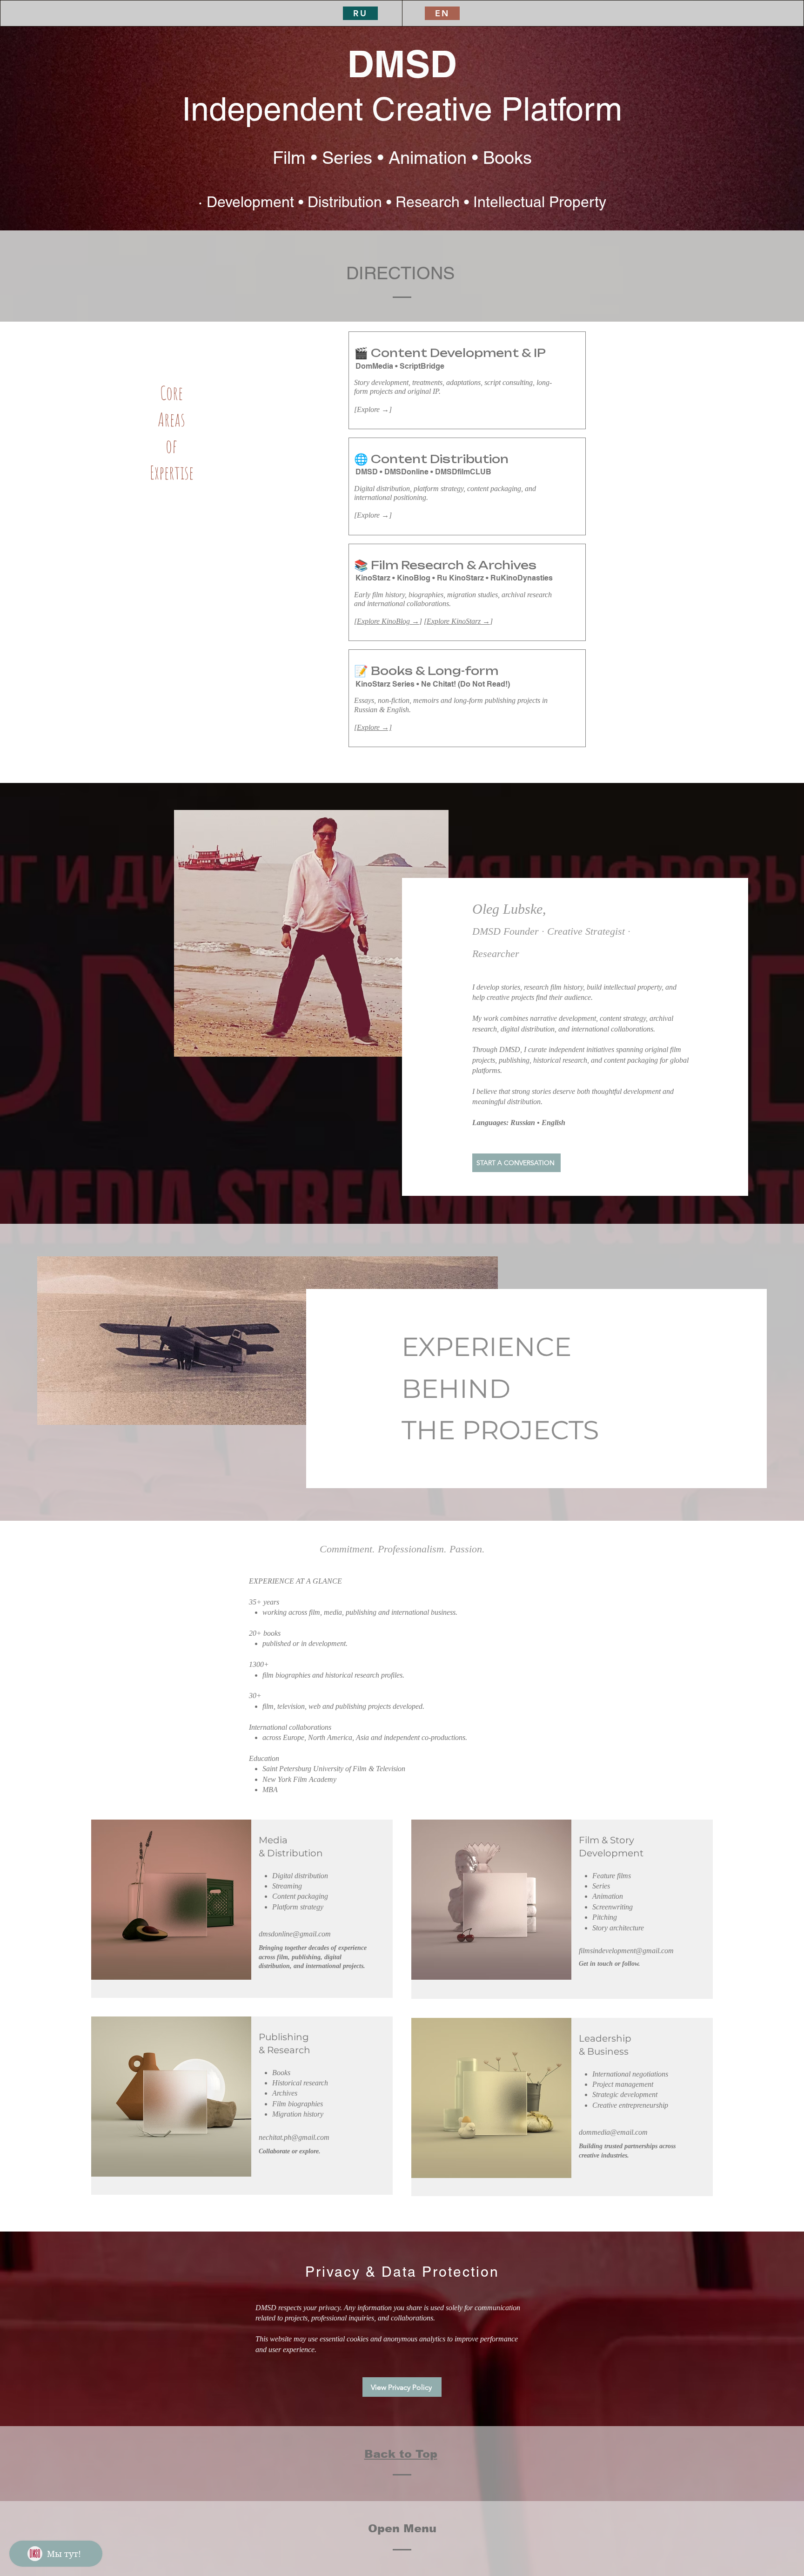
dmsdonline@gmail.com (295, 1934)
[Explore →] (373, 727)
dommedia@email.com (613, 2132)
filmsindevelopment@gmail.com (626, 1951)
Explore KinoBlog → (388, 621)
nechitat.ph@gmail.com (294, 2137)
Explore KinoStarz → (458, 621)
